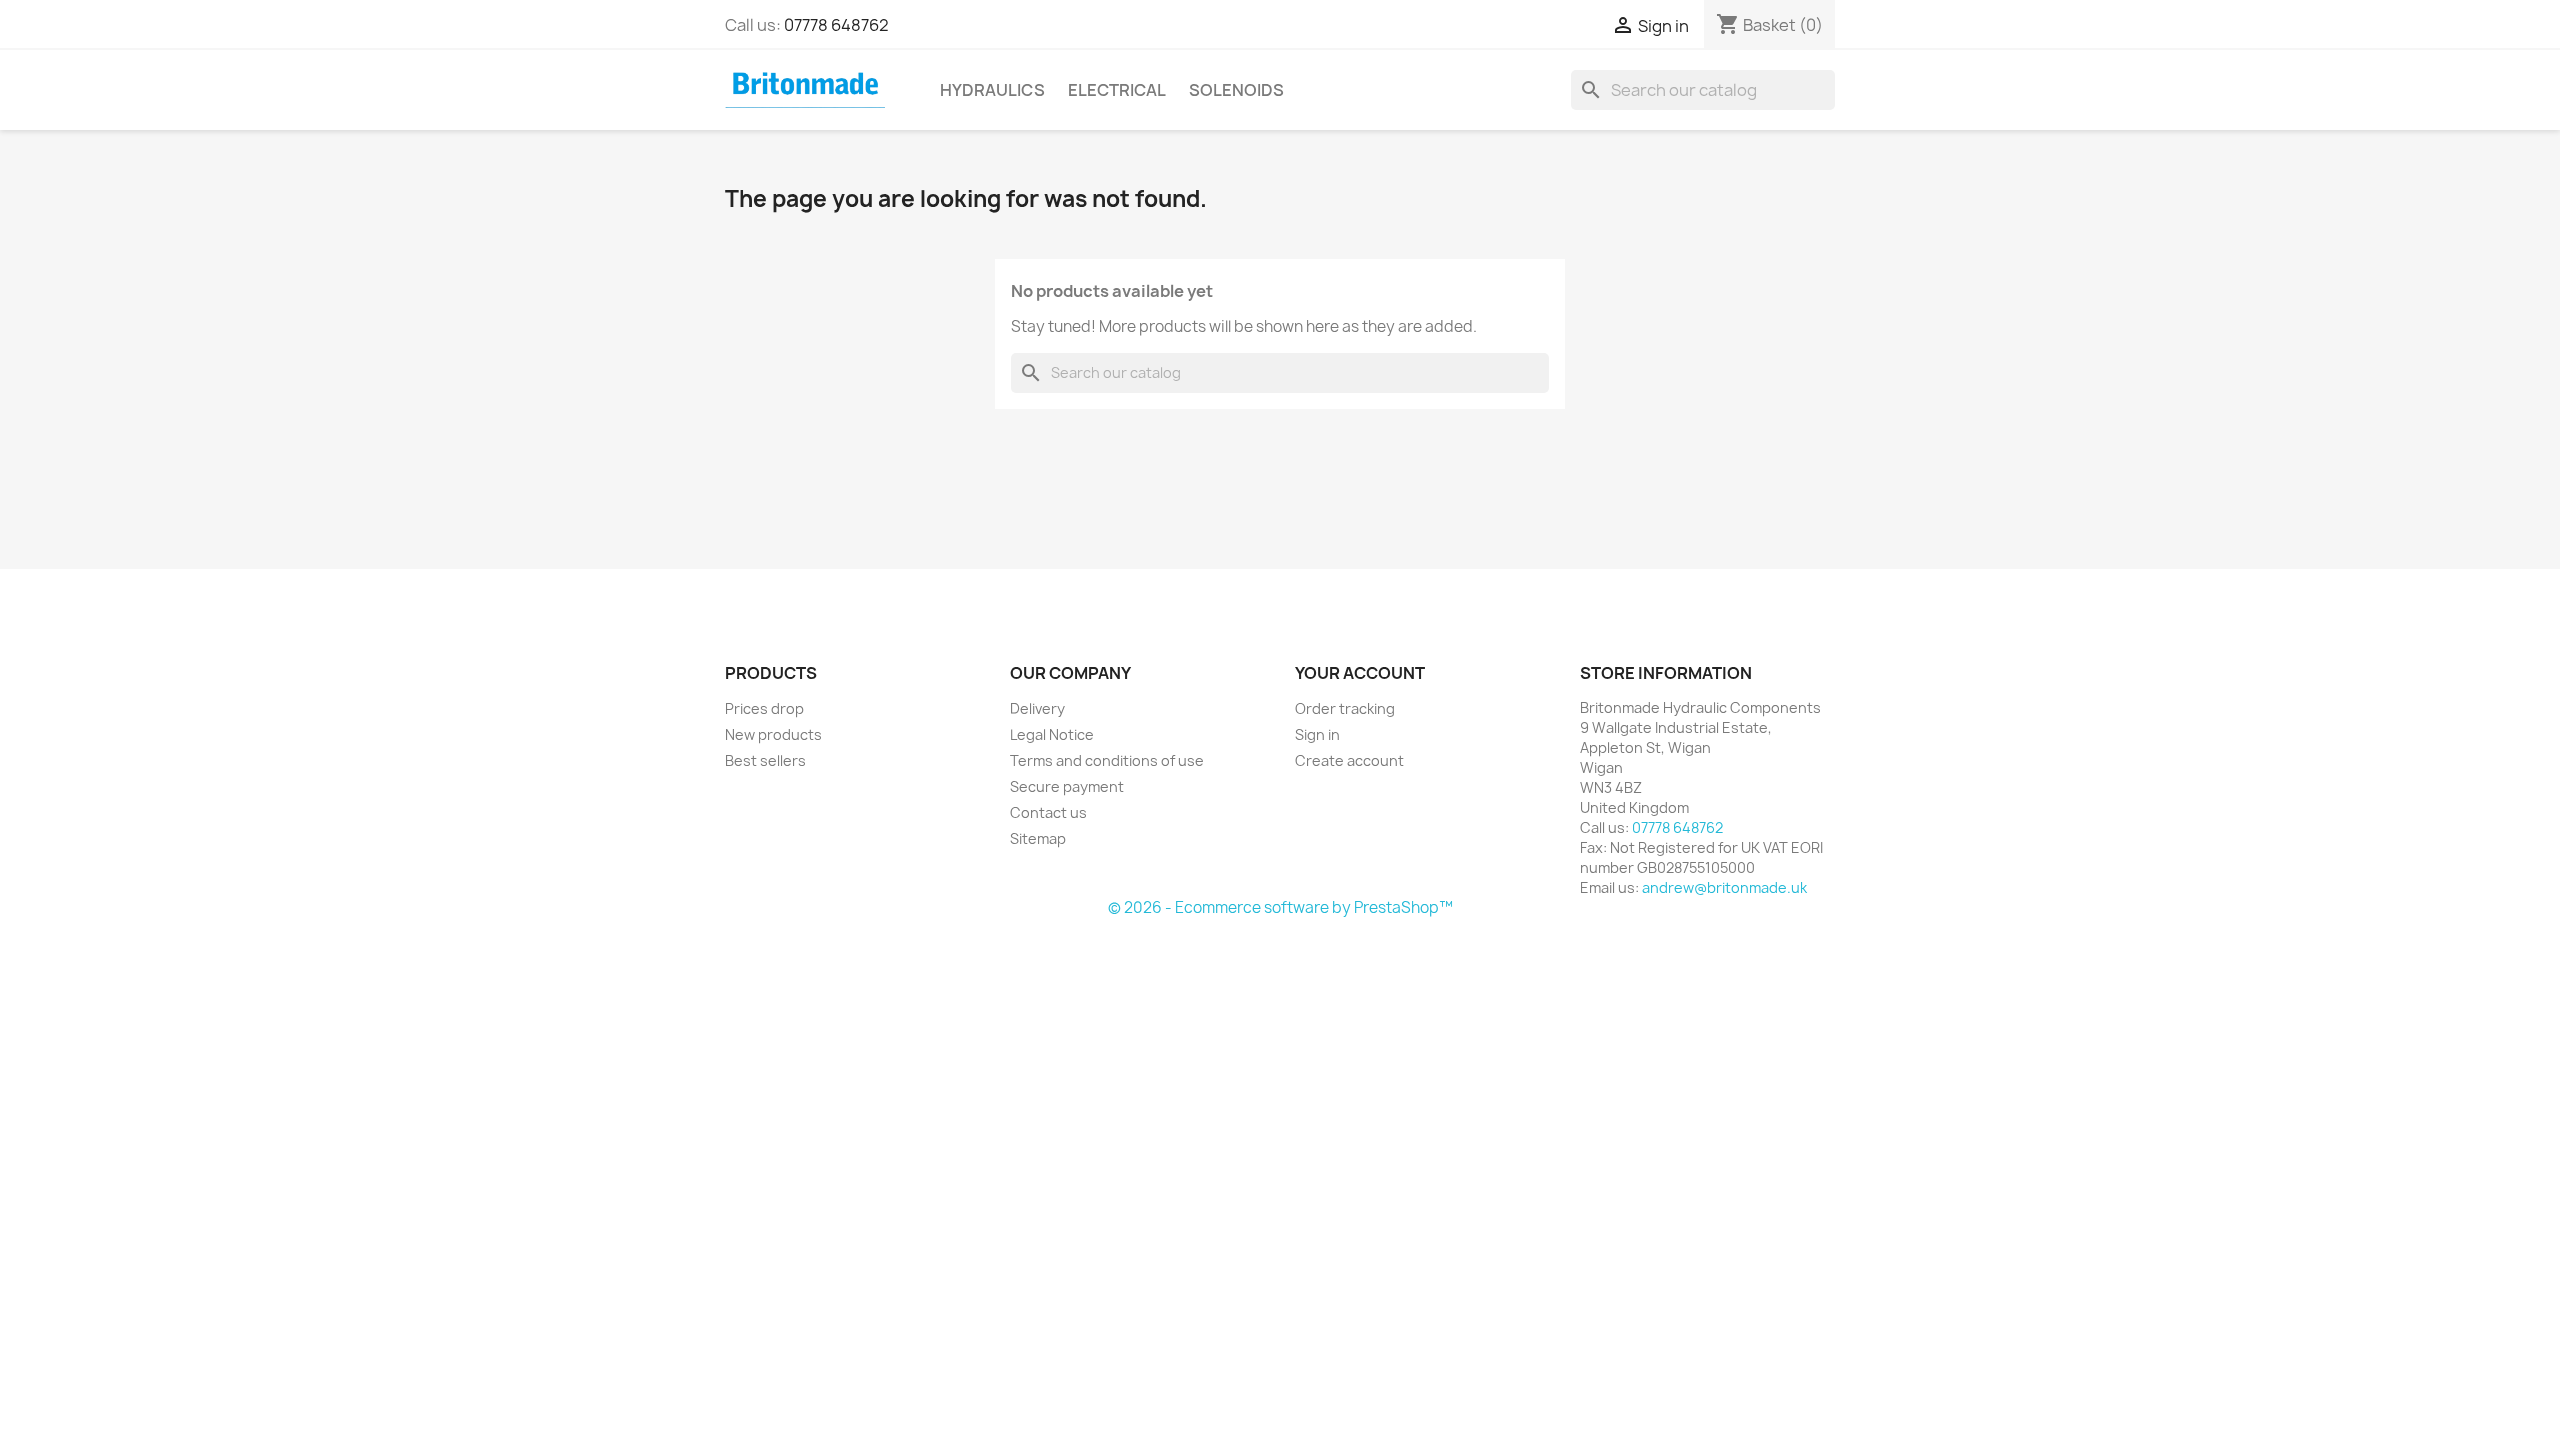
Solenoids (1236, 90)
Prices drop (764, 708)
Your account (1360, 673)
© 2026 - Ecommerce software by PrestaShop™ (1280, 907)
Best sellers (765, 760)
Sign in (1317, 734)
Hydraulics (992, 90)
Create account (1349, 760)
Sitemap (1038, 838)
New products (773, 734)
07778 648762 (836, 25)
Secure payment (1067, 786)
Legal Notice (1052, 734)
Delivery (1037, 708)
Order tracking (1345, 708)
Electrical (1117, 90)
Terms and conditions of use (1107, 760)
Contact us (1048, 812)
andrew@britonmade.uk (1724, 887)
